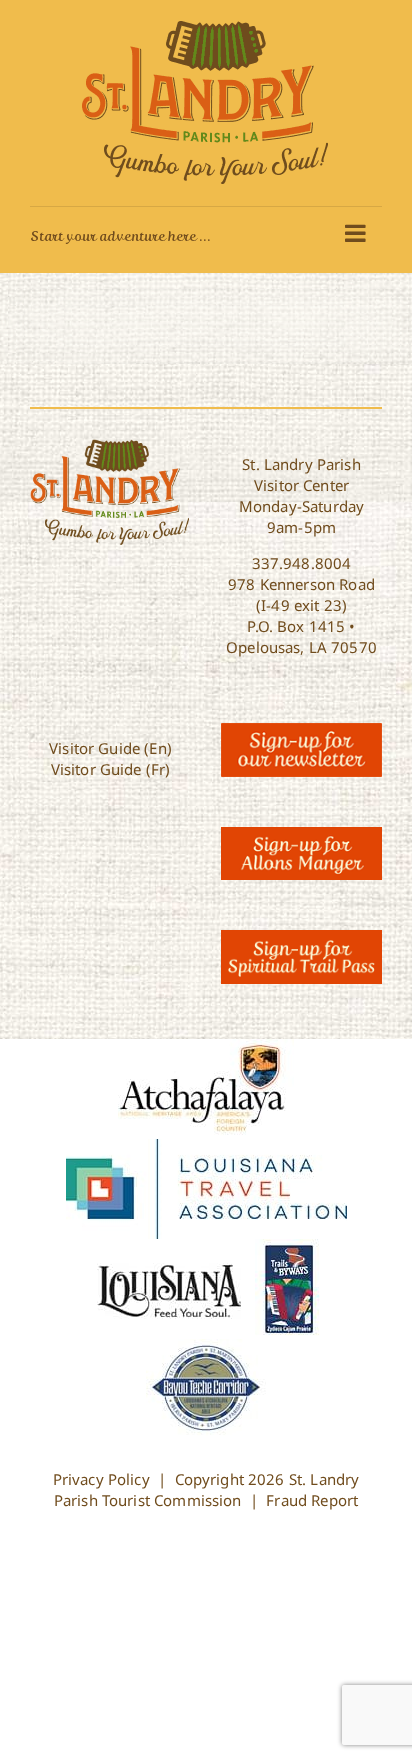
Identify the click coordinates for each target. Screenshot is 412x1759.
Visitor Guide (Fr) (111, 769)
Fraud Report (312, 1500)
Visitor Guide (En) (110, 748)
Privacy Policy (101, 1479)
